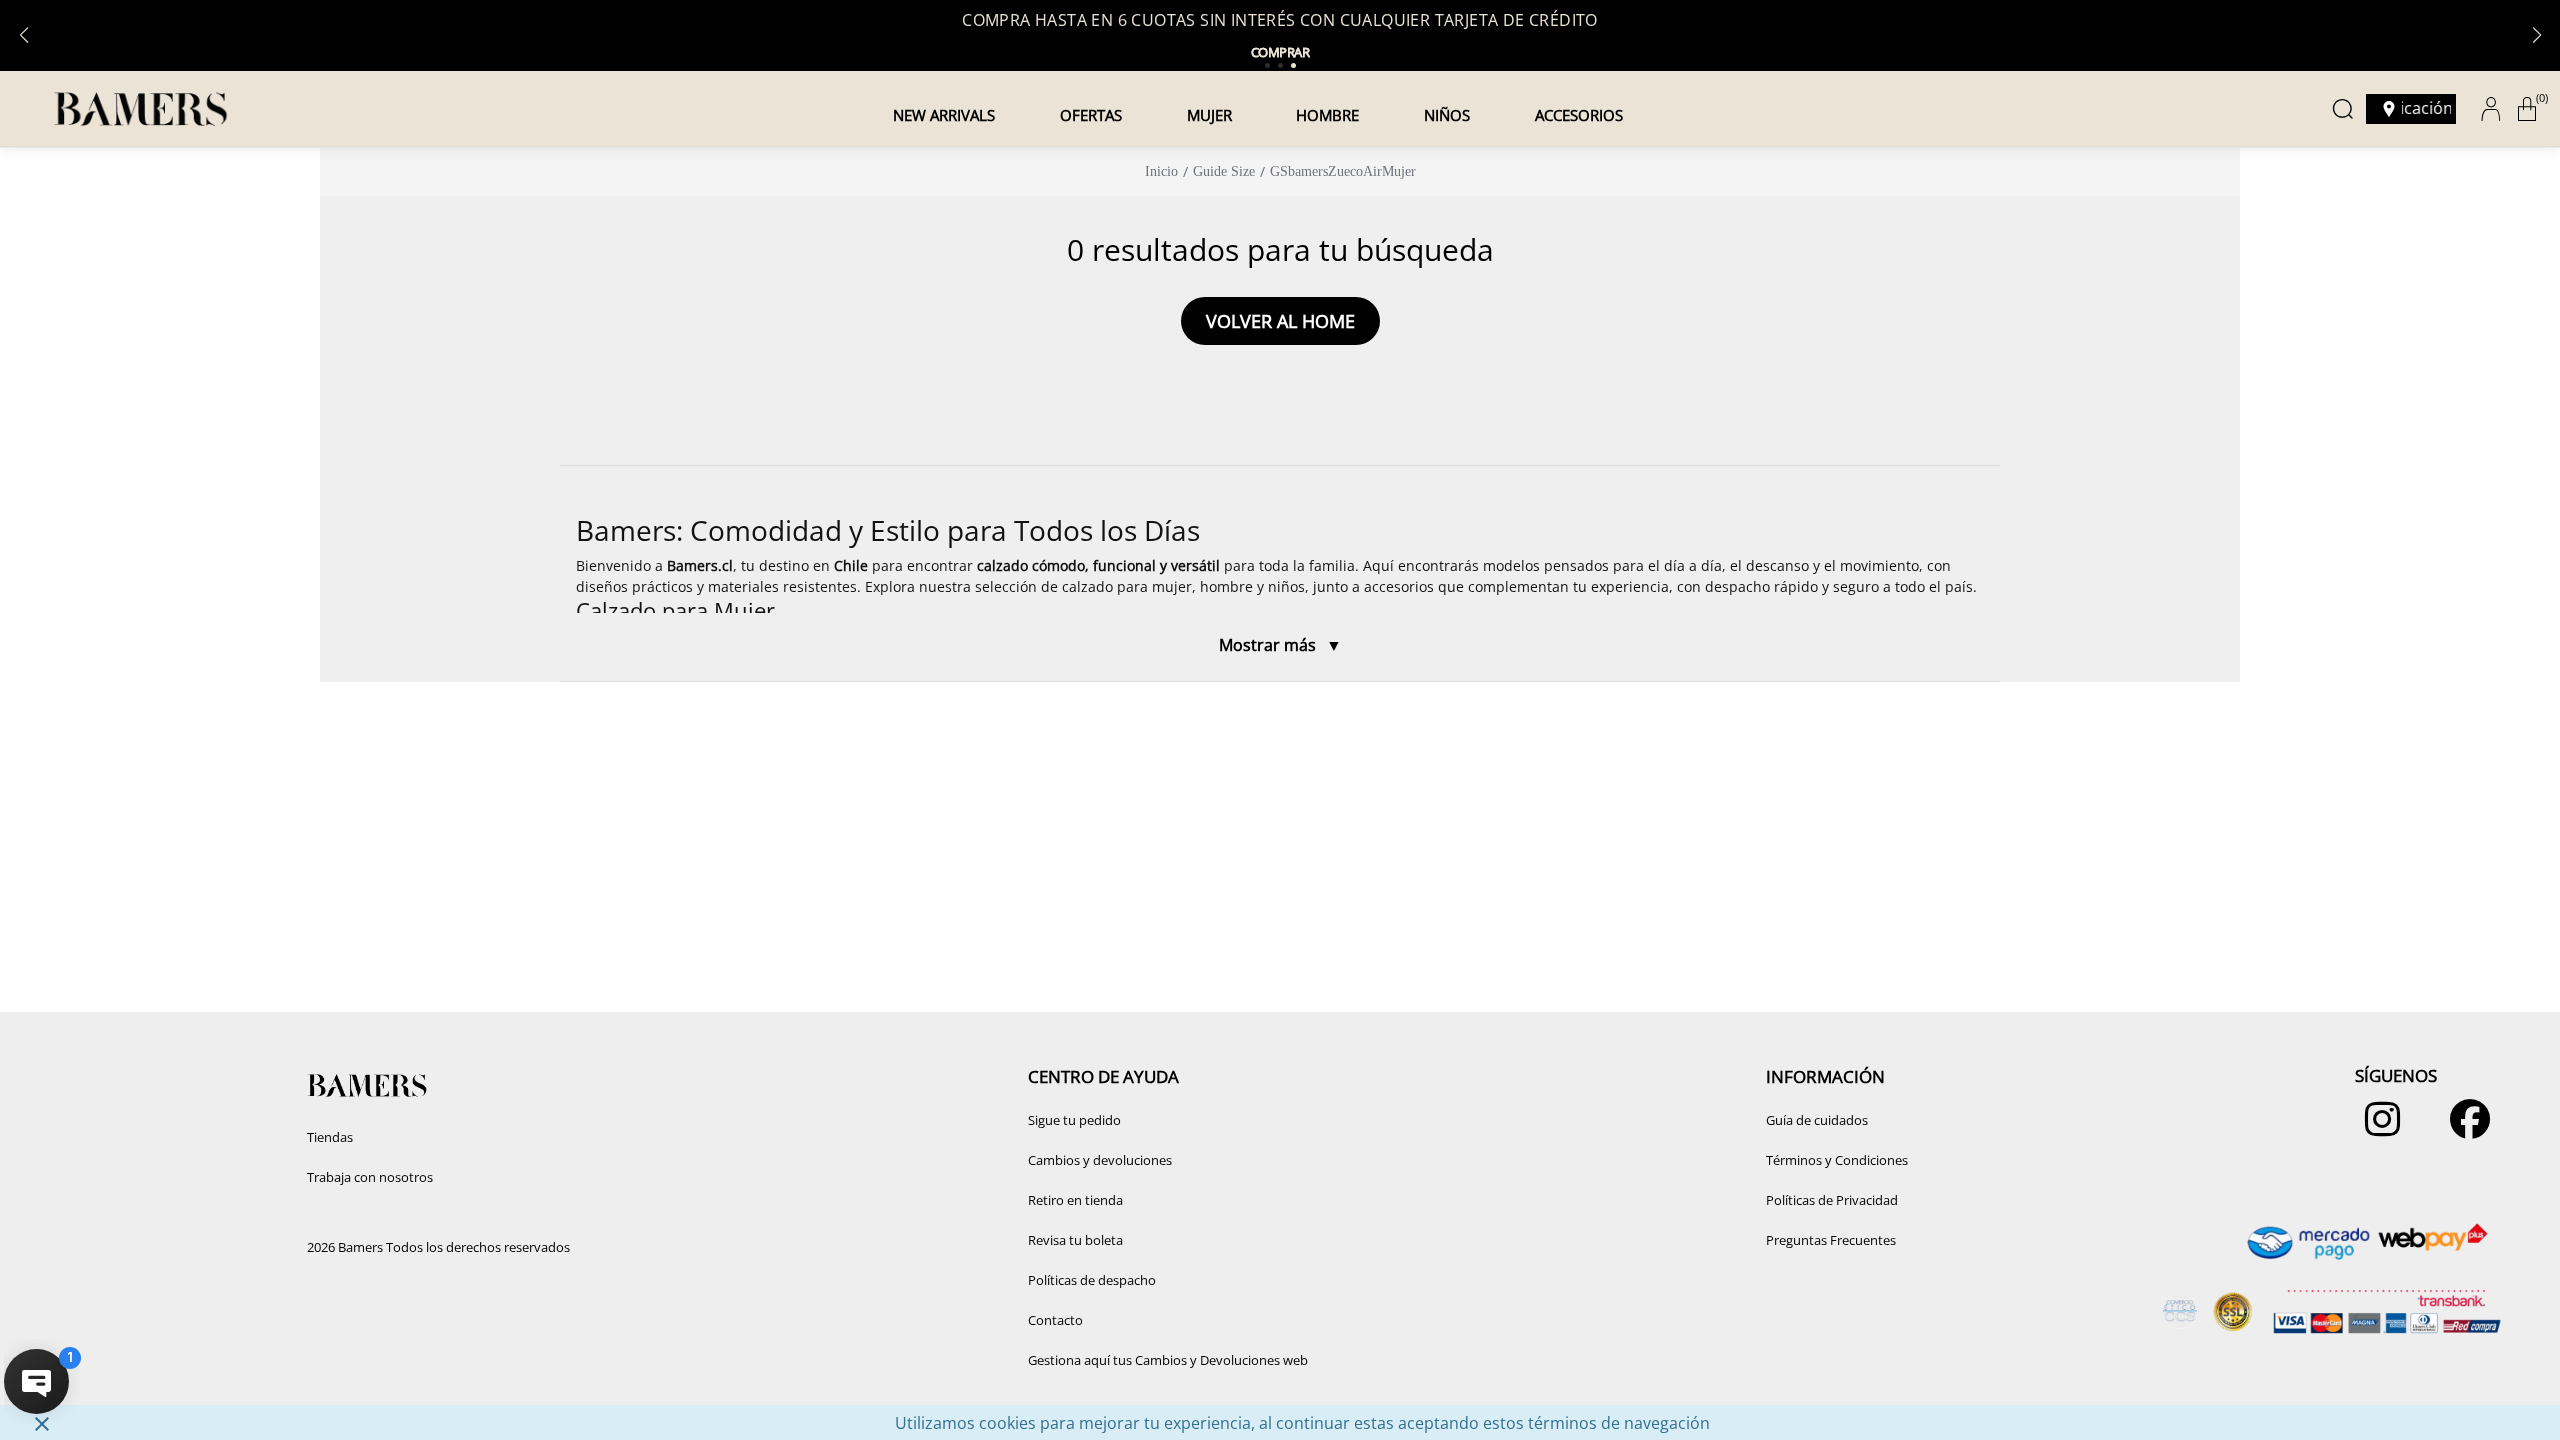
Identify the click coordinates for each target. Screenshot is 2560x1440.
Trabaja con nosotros (370, 1177)
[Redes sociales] (2377, 1129)
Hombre (1327, 115)
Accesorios (1579, 115)
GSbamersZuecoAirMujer (1343, 171)
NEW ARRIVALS (944, 115)
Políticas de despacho (1092, 1280)
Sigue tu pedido (1074, 1120)
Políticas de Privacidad (1832, 1200)
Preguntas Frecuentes (1831, 1240)
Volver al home (1280, 321)
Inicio (1161, 171)
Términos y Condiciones (1837, 1160)
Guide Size (1224, 171)
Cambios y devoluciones (1100, 1160)
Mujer (1209, 115)
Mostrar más (1269, 645)
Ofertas (1091, 115)
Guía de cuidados (1817, 1120)
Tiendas (330, 1137)
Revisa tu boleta (1075, 1240)
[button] (1280, 574)
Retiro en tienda (1075, 1200)
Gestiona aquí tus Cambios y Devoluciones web (1168, 1360)
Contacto (1055, 1320)
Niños (1447, 115)
